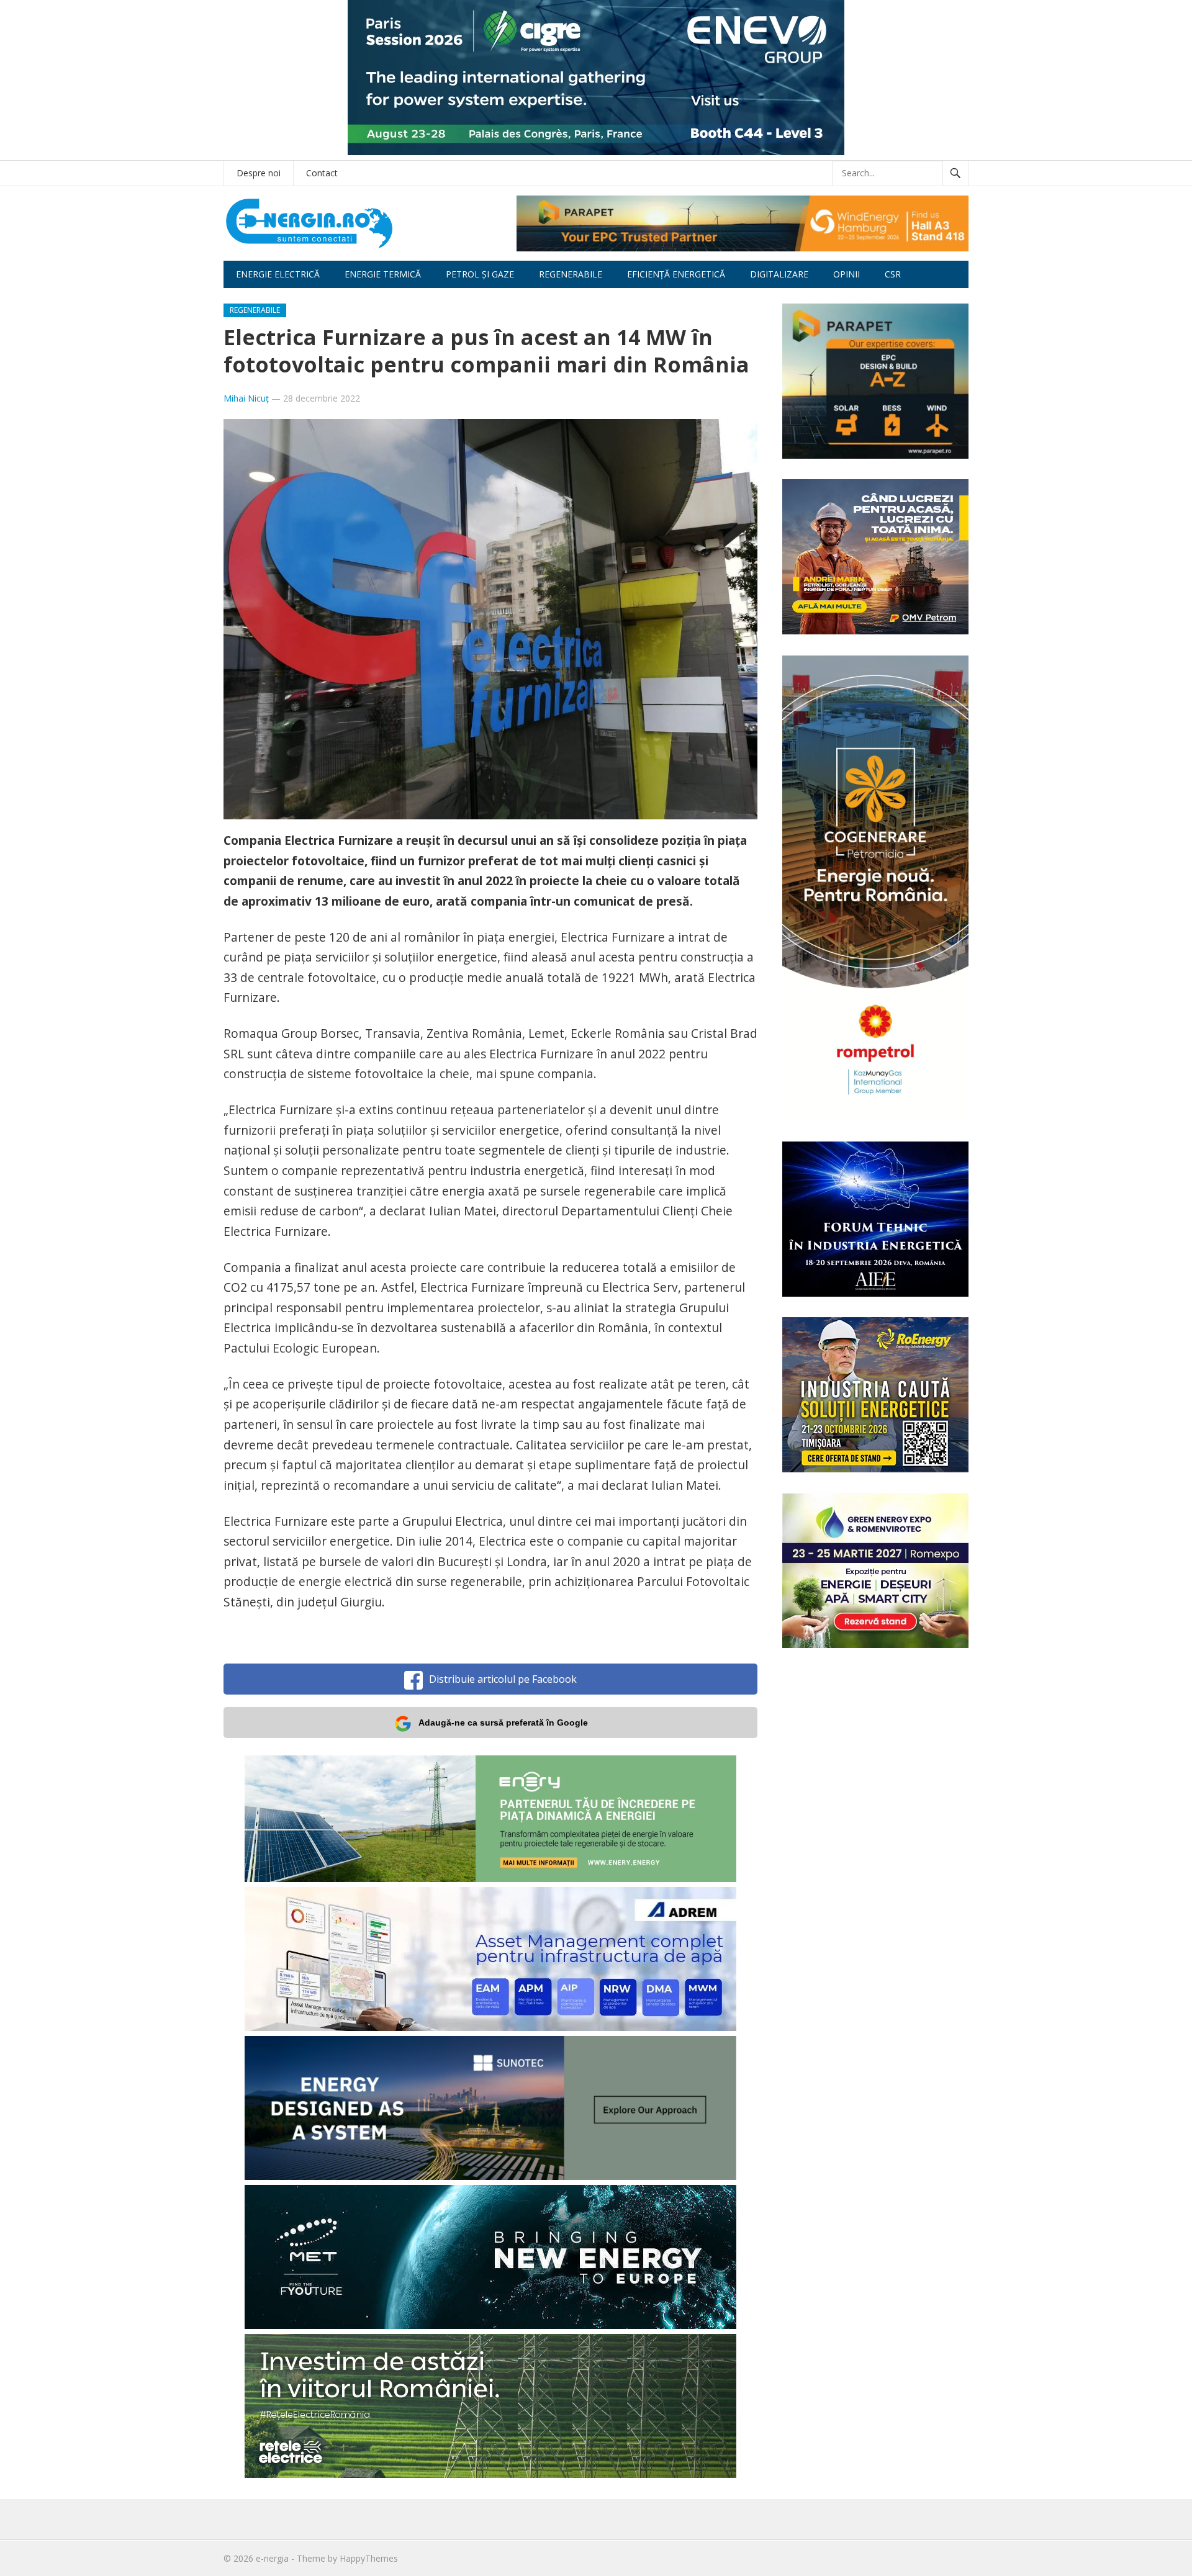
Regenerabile (571, 274)
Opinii (847, 274)
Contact (322, 173)
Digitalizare (779, 274)
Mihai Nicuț (246, 398)
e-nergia (272, 2558)
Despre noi (259, 173)
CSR (893, 274)
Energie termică (383, 274)
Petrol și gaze (480, 274)
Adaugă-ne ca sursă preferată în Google (503, 1723)
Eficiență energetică (676, 274)
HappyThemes (369, 2558)
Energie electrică (278, 274)
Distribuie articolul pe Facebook (503, 1679)
